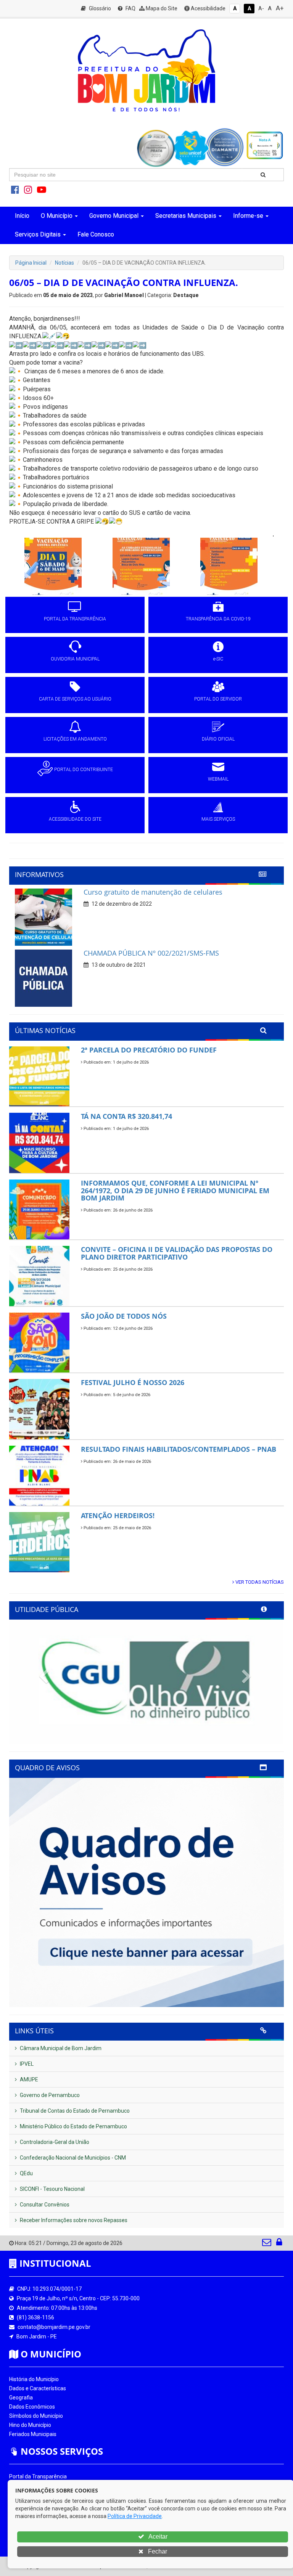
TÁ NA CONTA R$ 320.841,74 (126, 1116)
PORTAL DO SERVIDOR (218, 699)
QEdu (26, 2173)
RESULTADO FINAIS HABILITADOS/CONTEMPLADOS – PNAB (179, 1449)
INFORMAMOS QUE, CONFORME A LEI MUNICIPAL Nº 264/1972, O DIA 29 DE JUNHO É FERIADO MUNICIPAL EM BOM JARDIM (175, 1191)
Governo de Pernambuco (49, 2095)
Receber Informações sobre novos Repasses (73, 2220)
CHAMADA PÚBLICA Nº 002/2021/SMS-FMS (151, 953)
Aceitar (157, 2537)
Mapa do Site (161, 8)
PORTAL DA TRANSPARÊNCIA (75, 619)
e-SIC (218, 659)
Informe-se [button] (248, 216)
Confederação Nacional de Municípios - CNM (72, 2158)
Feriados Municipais (33, 2434)
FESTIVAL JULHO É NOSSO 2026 (133, 1382)
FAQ (130, 8)
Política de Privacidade (135, 2516)
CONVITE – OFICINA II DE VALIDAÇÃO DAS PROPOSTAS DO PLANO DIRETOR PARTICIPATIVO (177, 1253)
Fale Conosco (96, 234)
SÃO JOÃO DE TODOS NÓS (124, 1316)
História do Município (34, 2379)
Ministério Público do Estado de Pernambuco (73, 2126)
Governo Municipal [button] (114, 216)
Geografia (21, 2398)
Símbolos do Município (36, 2416)
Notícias (64, 263)
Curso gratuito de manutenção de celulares (153, 892)
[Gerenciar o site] (279, 2244)
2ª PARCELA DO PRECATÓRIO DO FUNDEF (149, 1050)
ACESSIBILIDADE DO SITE (75, 819)
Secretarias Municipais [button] (186, 216)
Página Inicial (31, 263)
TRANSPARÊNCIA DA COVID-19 (218, 619)
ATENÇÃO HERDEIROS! (118, 1515)
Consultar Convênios (44, 2205)
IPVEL (26, 2064)
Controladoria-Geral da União (54, 2142)
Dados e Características (38, 2388)
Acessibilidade (208, 8)
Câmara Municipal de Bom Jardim (60, 2048)
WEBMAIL (218, 779)
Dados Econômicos (32, 2407)
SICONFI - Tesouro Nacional (52, 2189)
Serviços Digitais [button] (38, 234)
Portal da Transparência (38, 2476)
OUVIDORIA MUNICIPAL (75, 659)
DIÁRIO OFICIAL (218, 739)
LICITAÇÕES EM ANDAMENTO (75, 739)
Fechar (157, 2551)
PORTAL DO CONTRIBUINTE (84, 770)
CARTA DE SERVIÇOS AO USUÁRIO (75, 699)
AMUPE (28, 2079)
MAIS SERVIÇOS (218, 819)
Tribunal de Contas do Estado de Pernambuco (74, 2111)
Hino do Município (30, 2425)
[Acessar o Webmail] (267, 2244)
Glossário (99, 8)
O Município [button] (57, 216)
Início (22, 216)
